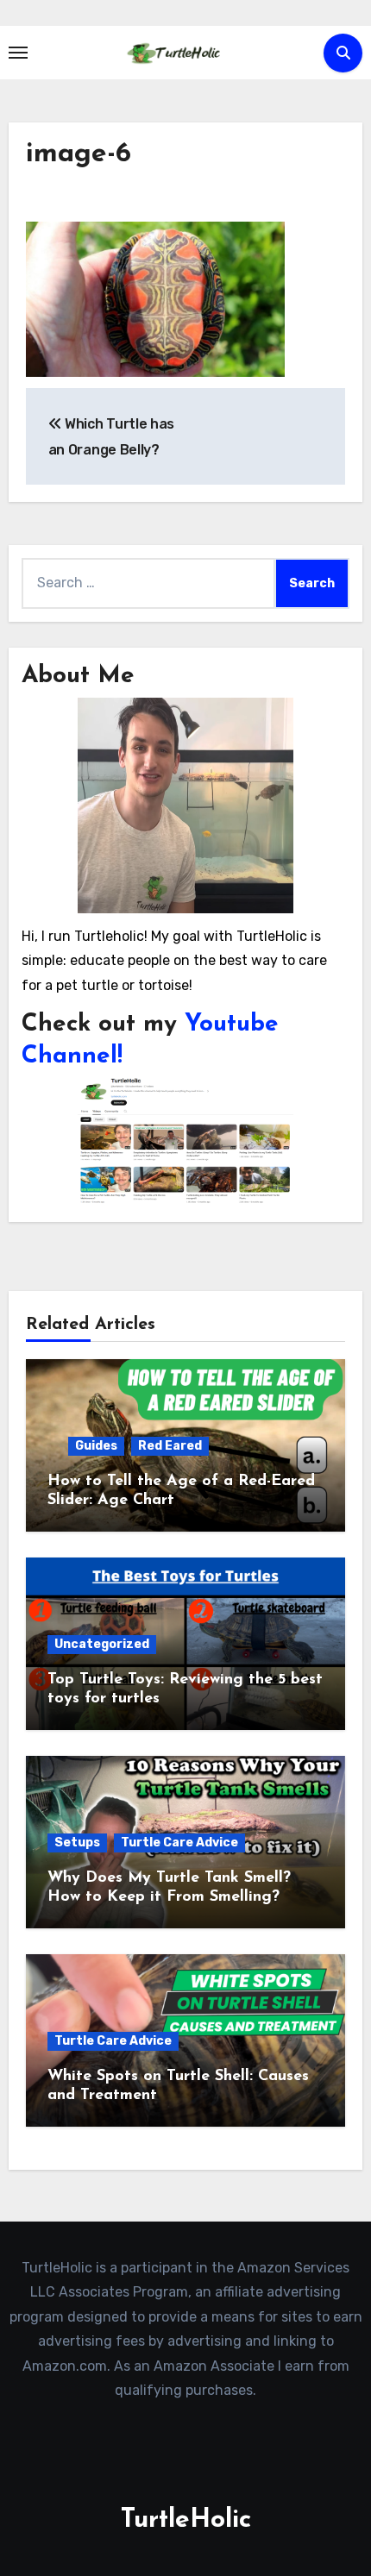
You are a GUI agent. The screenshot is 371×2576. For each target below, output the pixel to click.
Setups (77, 1843)
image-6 (79, 154)
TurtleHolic (186, 2520)
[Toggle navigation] (18, 53)
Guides (96, 1446)
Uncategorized (102, 1644)
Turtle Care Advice (179, 1843)
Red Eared (170, 1446)
